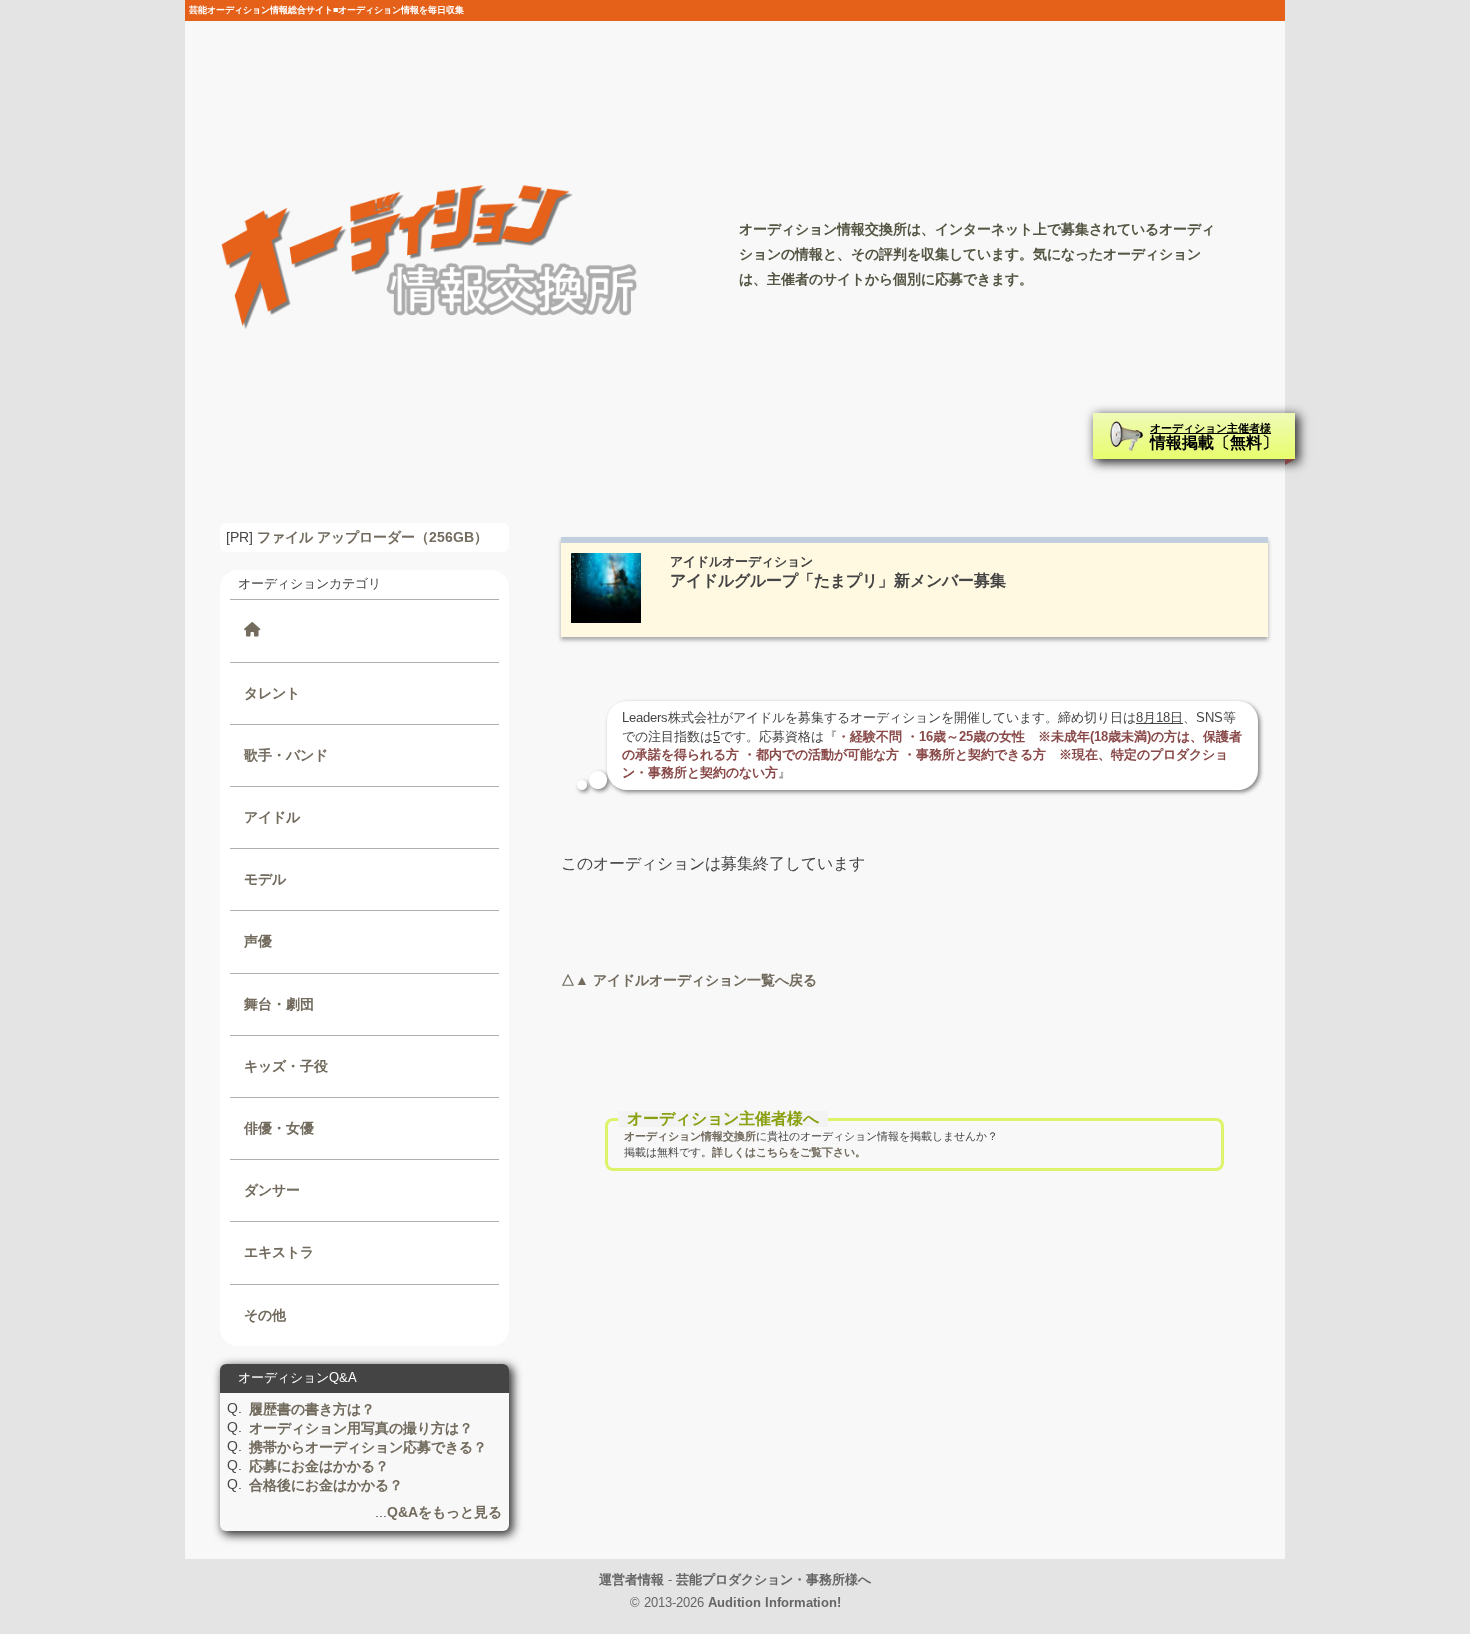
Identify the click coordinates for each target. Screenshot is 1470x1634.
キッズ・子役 (286, 1066)
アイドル (272, 817)
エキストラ (279, 1252)
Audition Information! (774, 1602)
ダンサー (272, 1190)
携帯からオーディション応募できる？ (368, 1447)
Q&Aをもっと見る (444, 1512)
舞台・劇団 (279, 1004)
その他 (265, 1315)
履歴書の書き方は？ (312, 1409)
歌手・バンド (286, 755)
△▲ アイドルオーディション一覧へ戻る (689, 980)
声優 (258, 941)
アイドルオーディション (741, 561)
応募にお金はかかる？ (319, 1466)
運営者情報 (631, 1579)
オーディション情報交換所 (690, 1136)
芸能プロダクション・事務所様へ (773, 1579)
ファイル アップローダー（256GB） (372, 537)
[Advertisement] (914, 1375)
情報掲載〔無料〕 (1214, 436)
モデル (265, 879)
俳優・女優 (279, 1128)
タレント (272, 693)
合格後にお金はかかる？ (326, 1485)
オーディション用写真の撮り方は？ (361, 1428)
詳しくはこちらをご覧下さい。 (789, 1152)
